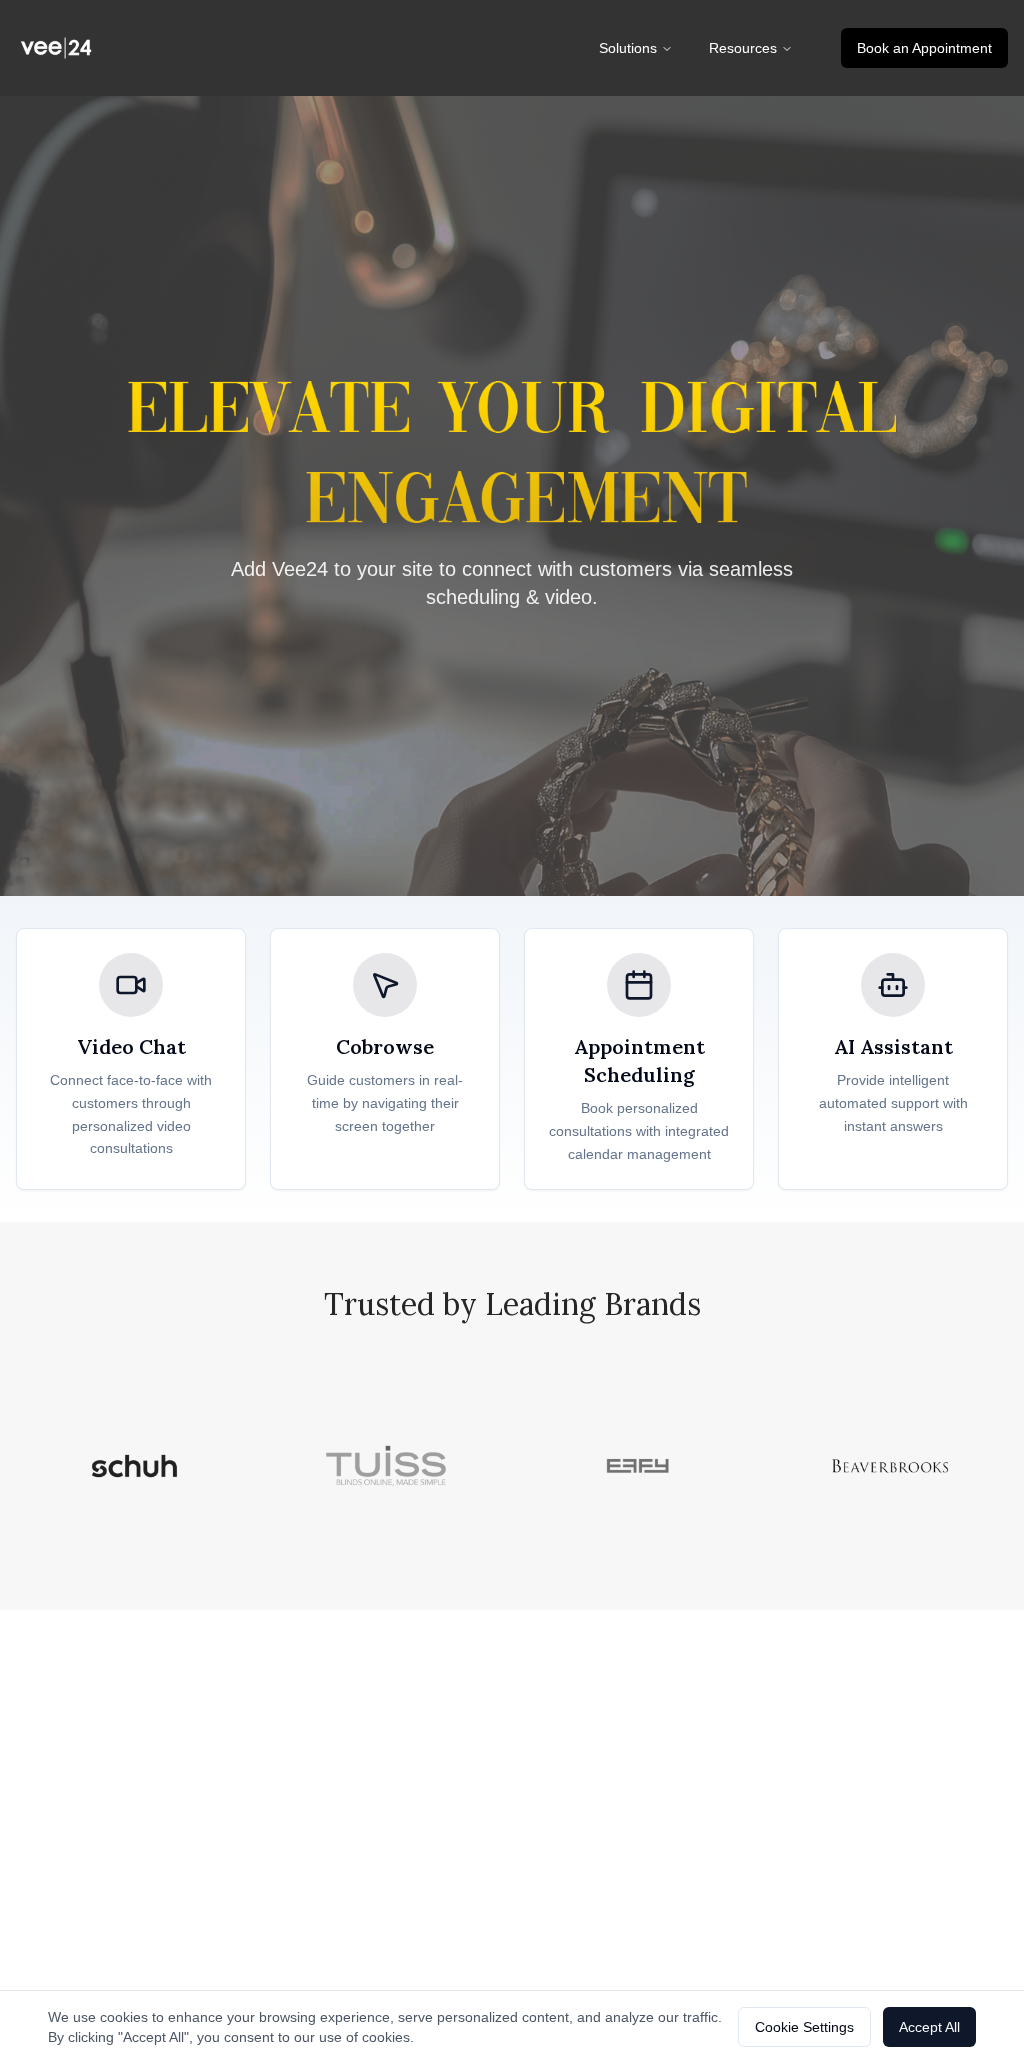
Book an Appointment (924, 48)
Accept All (929, 2027)
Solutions (628, 48)
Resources (743, 48)
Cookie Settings (804, 2027)
